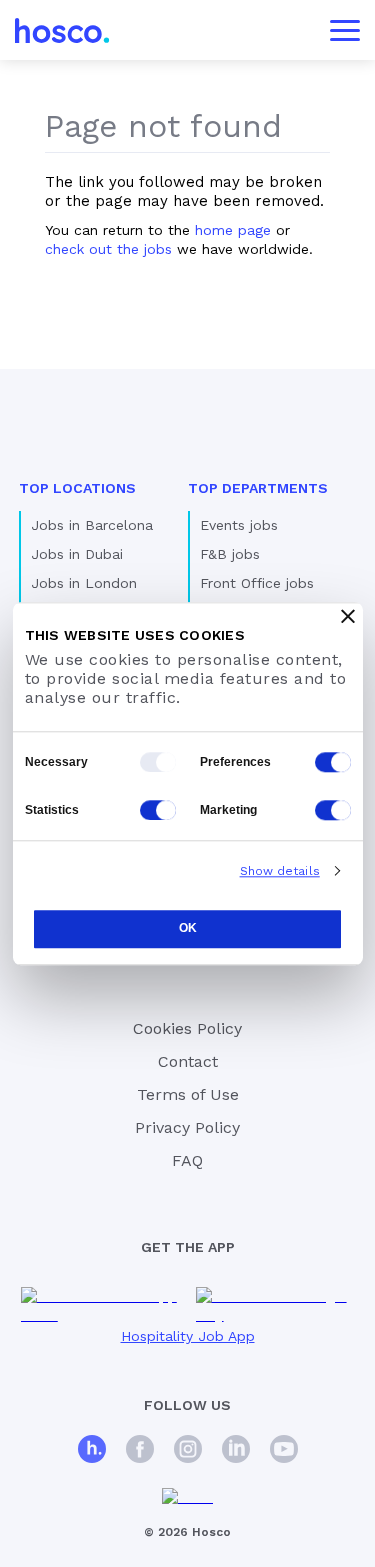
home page (233, 230)
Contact (188, 1061)
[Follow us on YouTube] (284, 1451)
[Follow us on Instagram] (188, 1451)
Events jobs (239, 525)
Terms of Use (188, 1094)
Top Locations (77, 488)
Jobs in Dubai (77, 554)
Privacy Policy (187, 1127)
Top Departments (258, 488)
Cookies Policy (187, 1028)
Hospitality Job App (188, 1336)
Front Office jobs (257, 583)
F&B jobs (230, 554)
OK (188, 929)
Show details (280, 871)
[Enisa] (187, 1497)
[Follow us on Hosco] (92, 1451)
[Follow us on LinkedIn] (236, 1451)
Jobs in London (84, 583)
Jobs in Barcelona (92, 525)
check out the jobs (108, 249)
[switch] (333, 762)
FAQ (187, 1160)
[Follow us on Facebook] (140, 1451)
